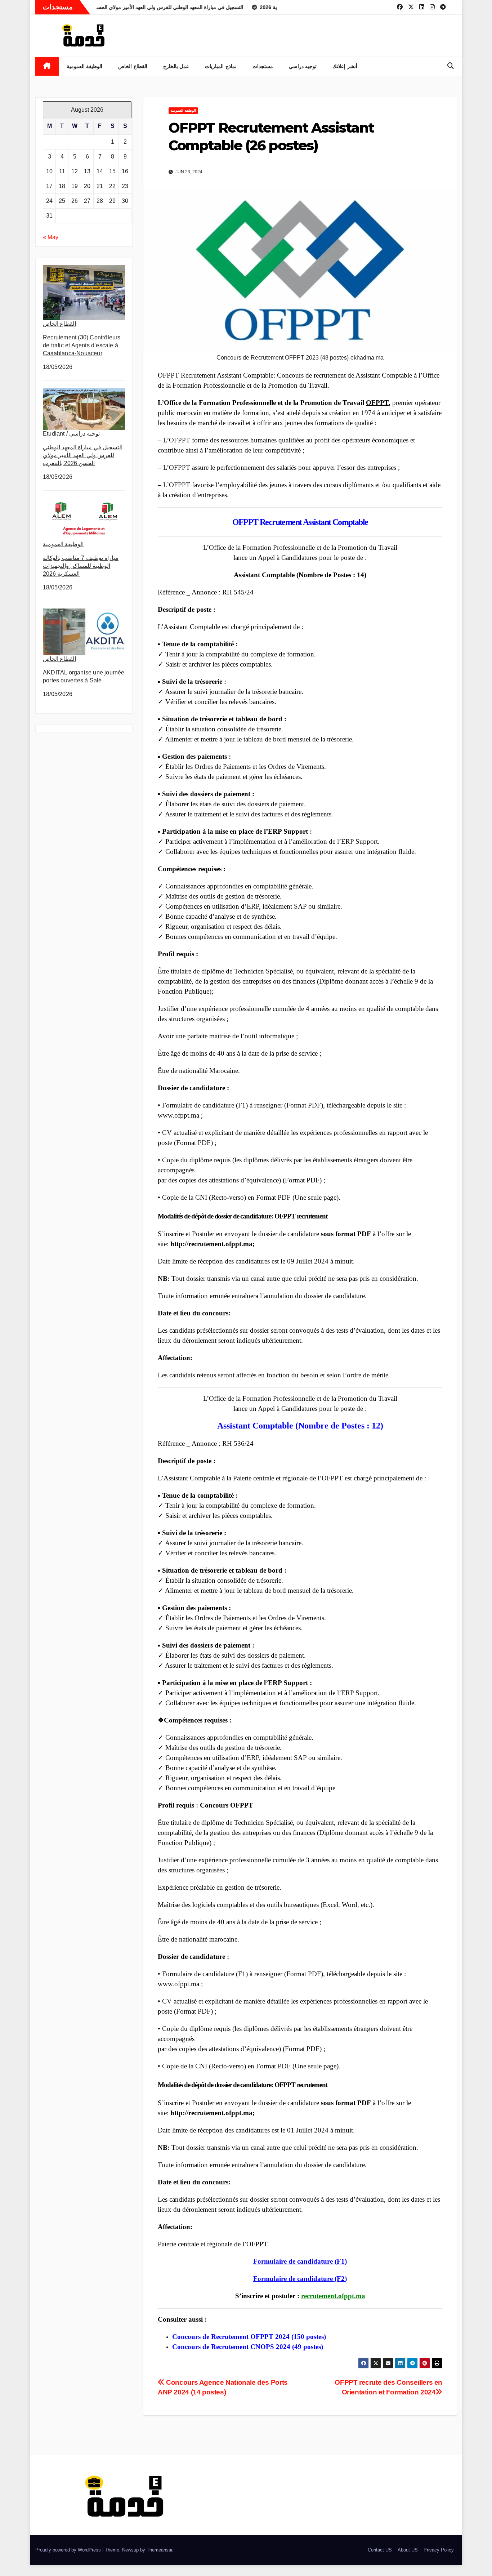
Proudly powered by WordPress (69, 2550)
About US (408, 2550)
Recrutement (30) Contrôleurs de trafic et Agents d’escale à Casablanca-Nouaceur (82, 345)
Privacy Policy (439, 2550)
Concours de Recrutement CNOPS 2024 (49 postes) (248, 2347)
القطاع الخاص (133, 66)
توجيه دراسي (303, 66)
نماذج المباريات (221, 66)
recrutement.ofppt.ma (333, 2296)
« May (51, 237)
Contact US (380, 2550)
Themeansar (159, 2550)
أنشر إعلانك (345, 66)
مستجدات (263, 66)
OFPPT (377, 403)
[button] (451, 66)
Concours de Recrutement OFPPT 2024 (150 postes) (249, 2337)
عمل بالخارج (176, 66)
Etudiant (54, 434)
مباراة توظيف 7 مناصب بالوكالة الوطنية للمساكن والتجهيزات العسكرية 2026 (81, 566)
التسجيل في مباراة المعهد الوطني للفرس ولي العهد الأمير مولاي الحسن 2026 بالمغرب (83, 455)
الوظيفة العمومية (85, 66)
